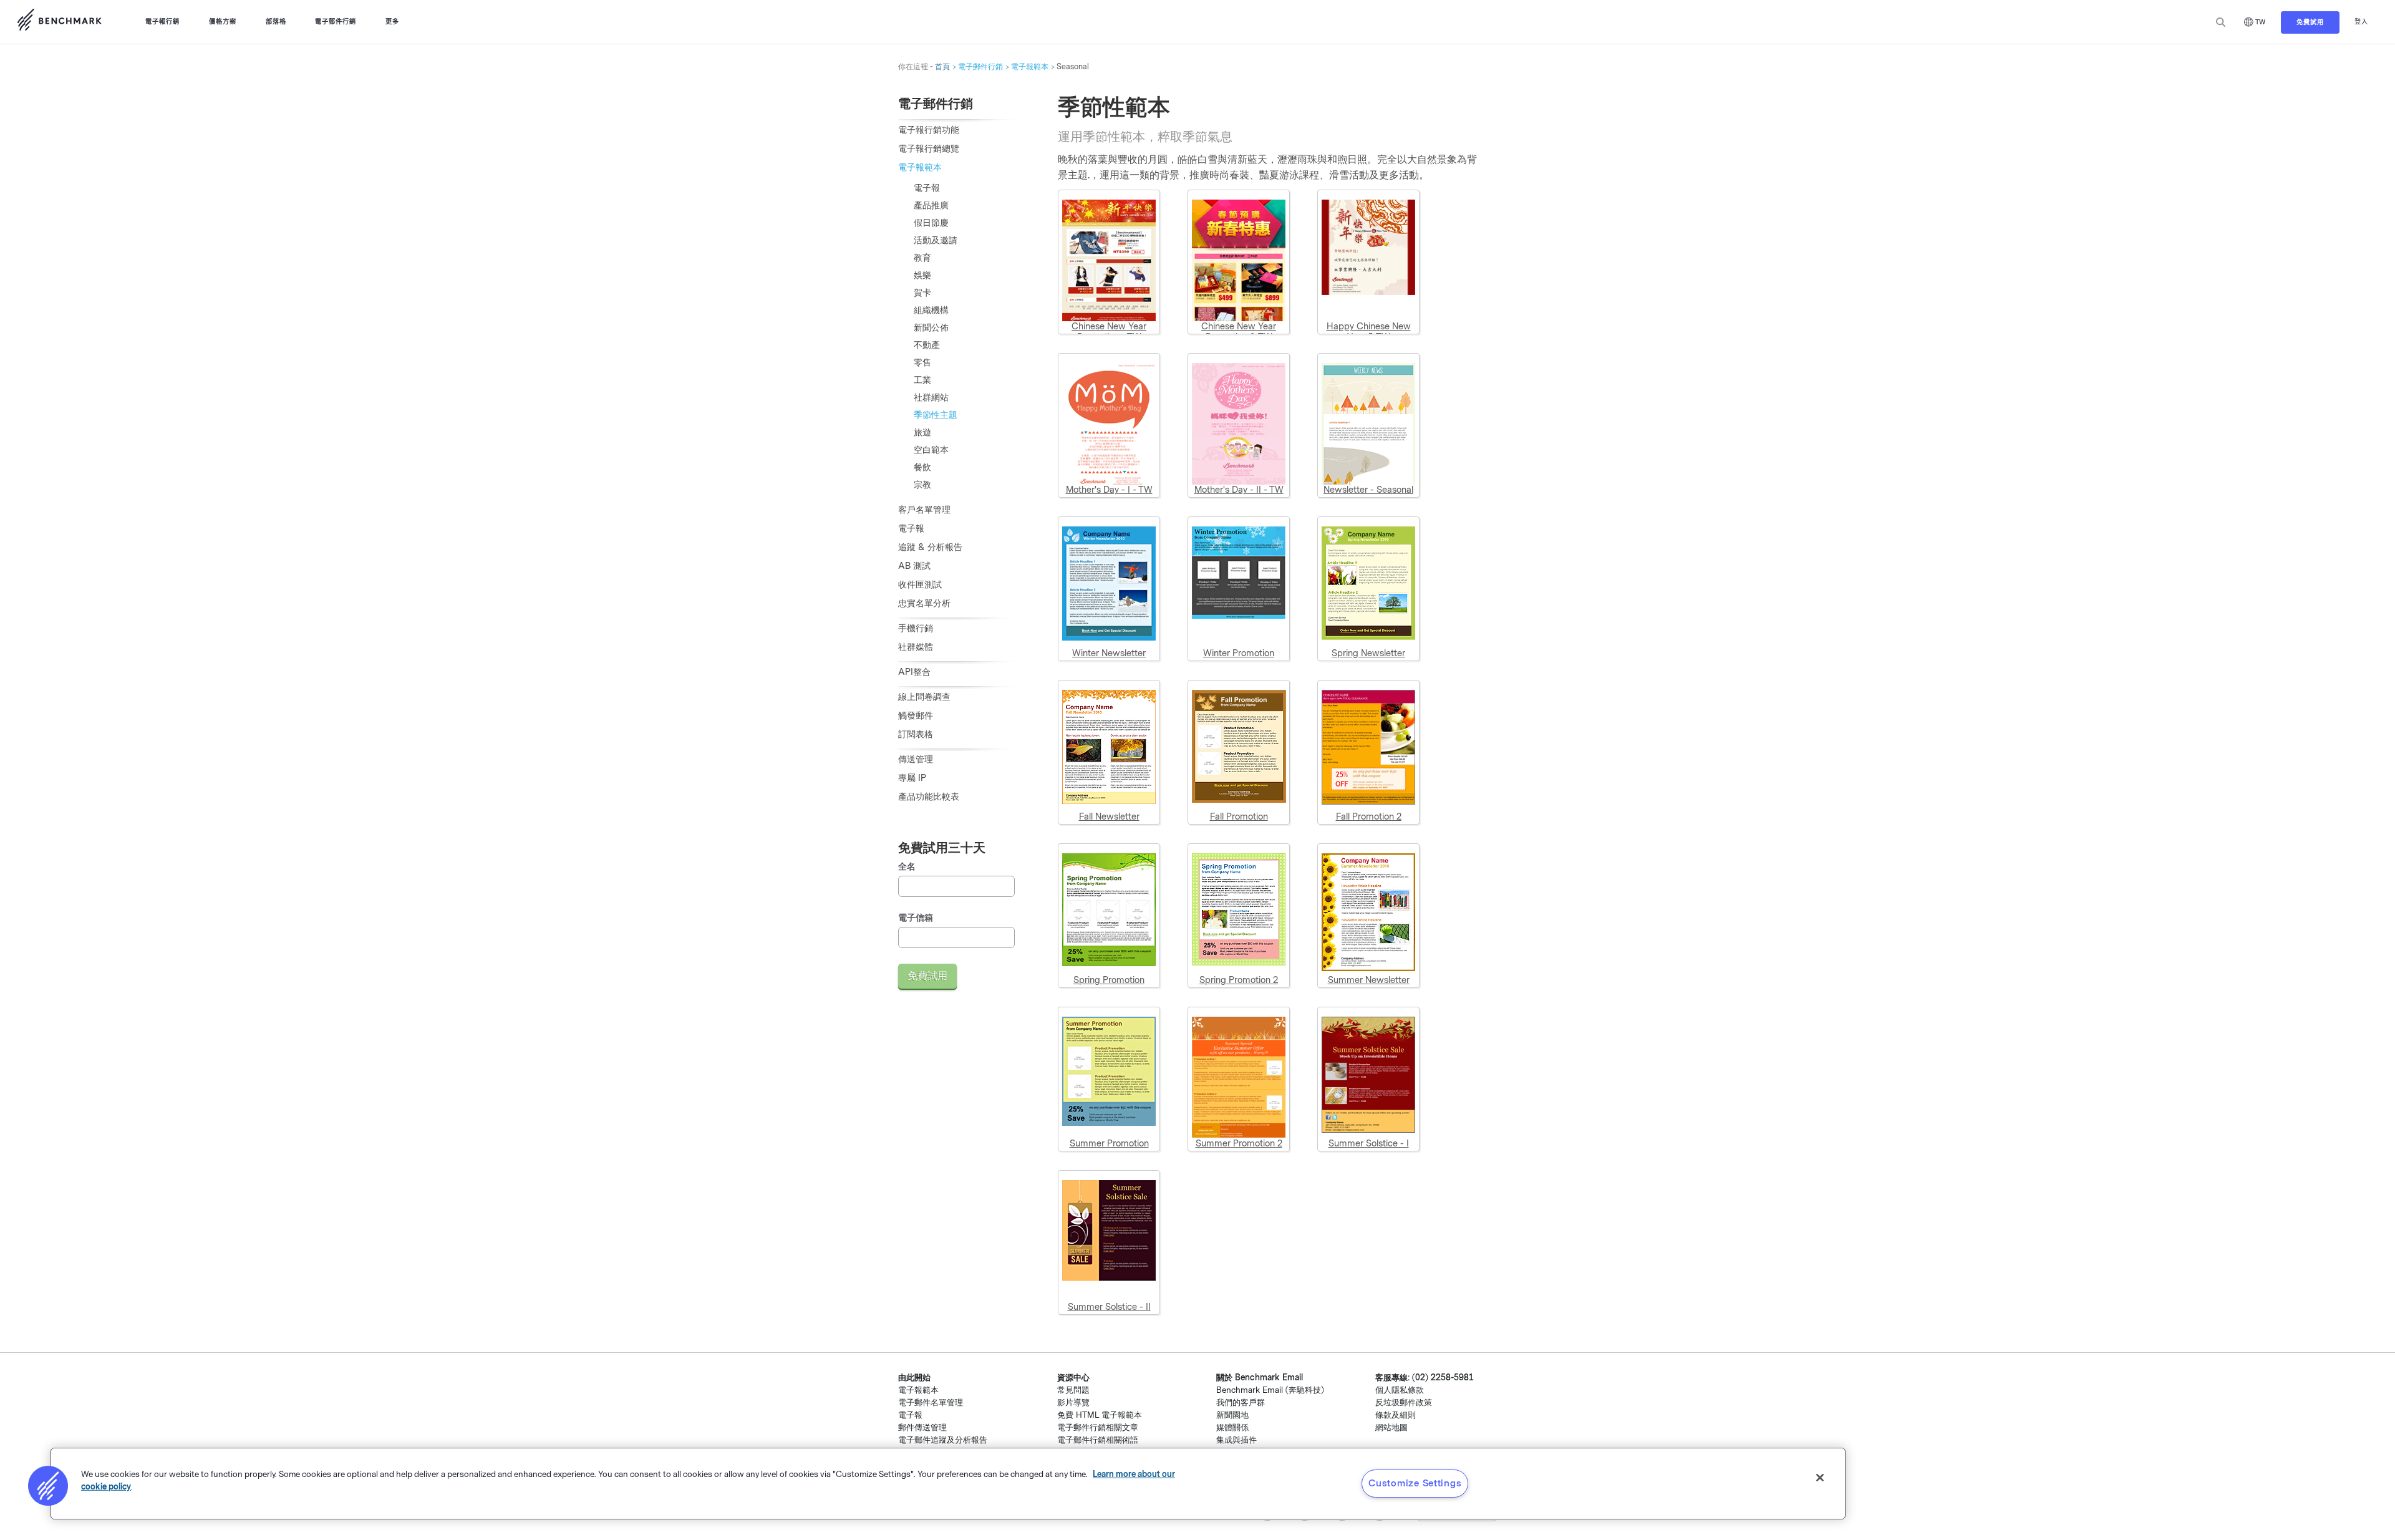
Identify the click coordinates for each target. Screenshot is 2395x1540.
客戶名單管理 (924, 510)
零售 (922, 363)
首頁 (942, 67)
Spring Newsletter (1368, 653)
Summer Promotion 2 (1239, 1144)
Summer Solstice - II (1109, 1307)
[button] (48, 1486)
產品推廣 (931, 206)
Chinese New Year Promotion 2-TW (1239, 332)
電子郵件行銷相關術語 (1098, 1440)
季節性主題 (936, 415)
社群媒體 (916, 647)
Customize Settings (1415, 1483)
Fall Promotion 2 (1369, 817)
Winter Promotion (1239, 653)
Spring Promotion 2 (1239, 980)
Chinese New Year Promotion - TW (1109, 332)
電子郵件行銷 (336, 22)
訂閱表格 (916, 734)
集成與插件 (1236, 1440)
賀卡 (922, 293)
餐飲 (922, 467)
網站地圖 (1391, 1427)
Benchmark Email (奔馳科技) (1270, 1390)
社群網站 (931, 398)
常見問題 (1073, 1390)
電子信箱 (916, 918)
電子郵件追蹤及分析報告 (943, 1440)
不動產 (927, 345)
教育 (922, 258)
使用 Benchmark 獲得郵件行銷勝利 (59, 22)
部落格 (276, 22)
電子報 (927, 188)
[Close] (1820, 1478)
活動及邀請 (936, 240)
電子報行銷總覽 (929, 149)
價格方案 (223, 22)
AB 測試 (914, 566)
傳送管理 (916, 759)
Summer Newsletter (1369, 980)
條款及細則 (1396, 1415)
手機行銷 (916, 628)
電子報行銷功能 (929, 130)
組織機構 (931, 310)
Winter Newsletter (1109, 653)
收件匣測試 (920, 585)
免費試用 (2310, 22)
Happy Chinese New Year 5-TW (1369, 332)
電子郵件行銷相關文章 (1098, 1427)
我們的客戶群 (1241, 1402)
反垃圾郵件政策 (1404, 1402)
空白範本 (931, 450)
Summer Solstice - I (1369, 1144)
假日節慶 (931, 223)
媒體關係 (1232, 1427)
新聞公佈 (931, 328)
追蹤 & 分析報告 (930, 547)
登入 (2361, 22)
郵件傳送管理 (922, 1427)
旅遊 (922, 433)
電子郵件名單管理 (931, 1402)
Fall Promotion (1239, 817)
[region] (948, 1484)
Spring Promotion (1109, 980)
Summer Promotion (1109, 1144)
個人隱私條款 (1400, 1390)
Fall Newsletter (1109, 817)
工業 (922, 380)
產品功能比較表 (929, 797)
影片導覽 (1073, 1402)
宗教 (922, 485)
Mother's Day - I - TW (1109, 490)
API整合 (914, 672)
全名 (907, 867)
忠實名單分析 (924, 603)
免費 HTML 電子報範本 (1100, 1415)
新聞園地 (1232, 1415)
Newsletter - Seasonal (1368, 490)
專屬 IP (912, 778)
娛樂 (922, 275)
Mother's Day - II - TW (1239, 490)
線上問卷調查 (924, 697)
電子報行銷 (162, 22)
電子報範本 (1030, 67)
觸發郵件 (916, 716)
